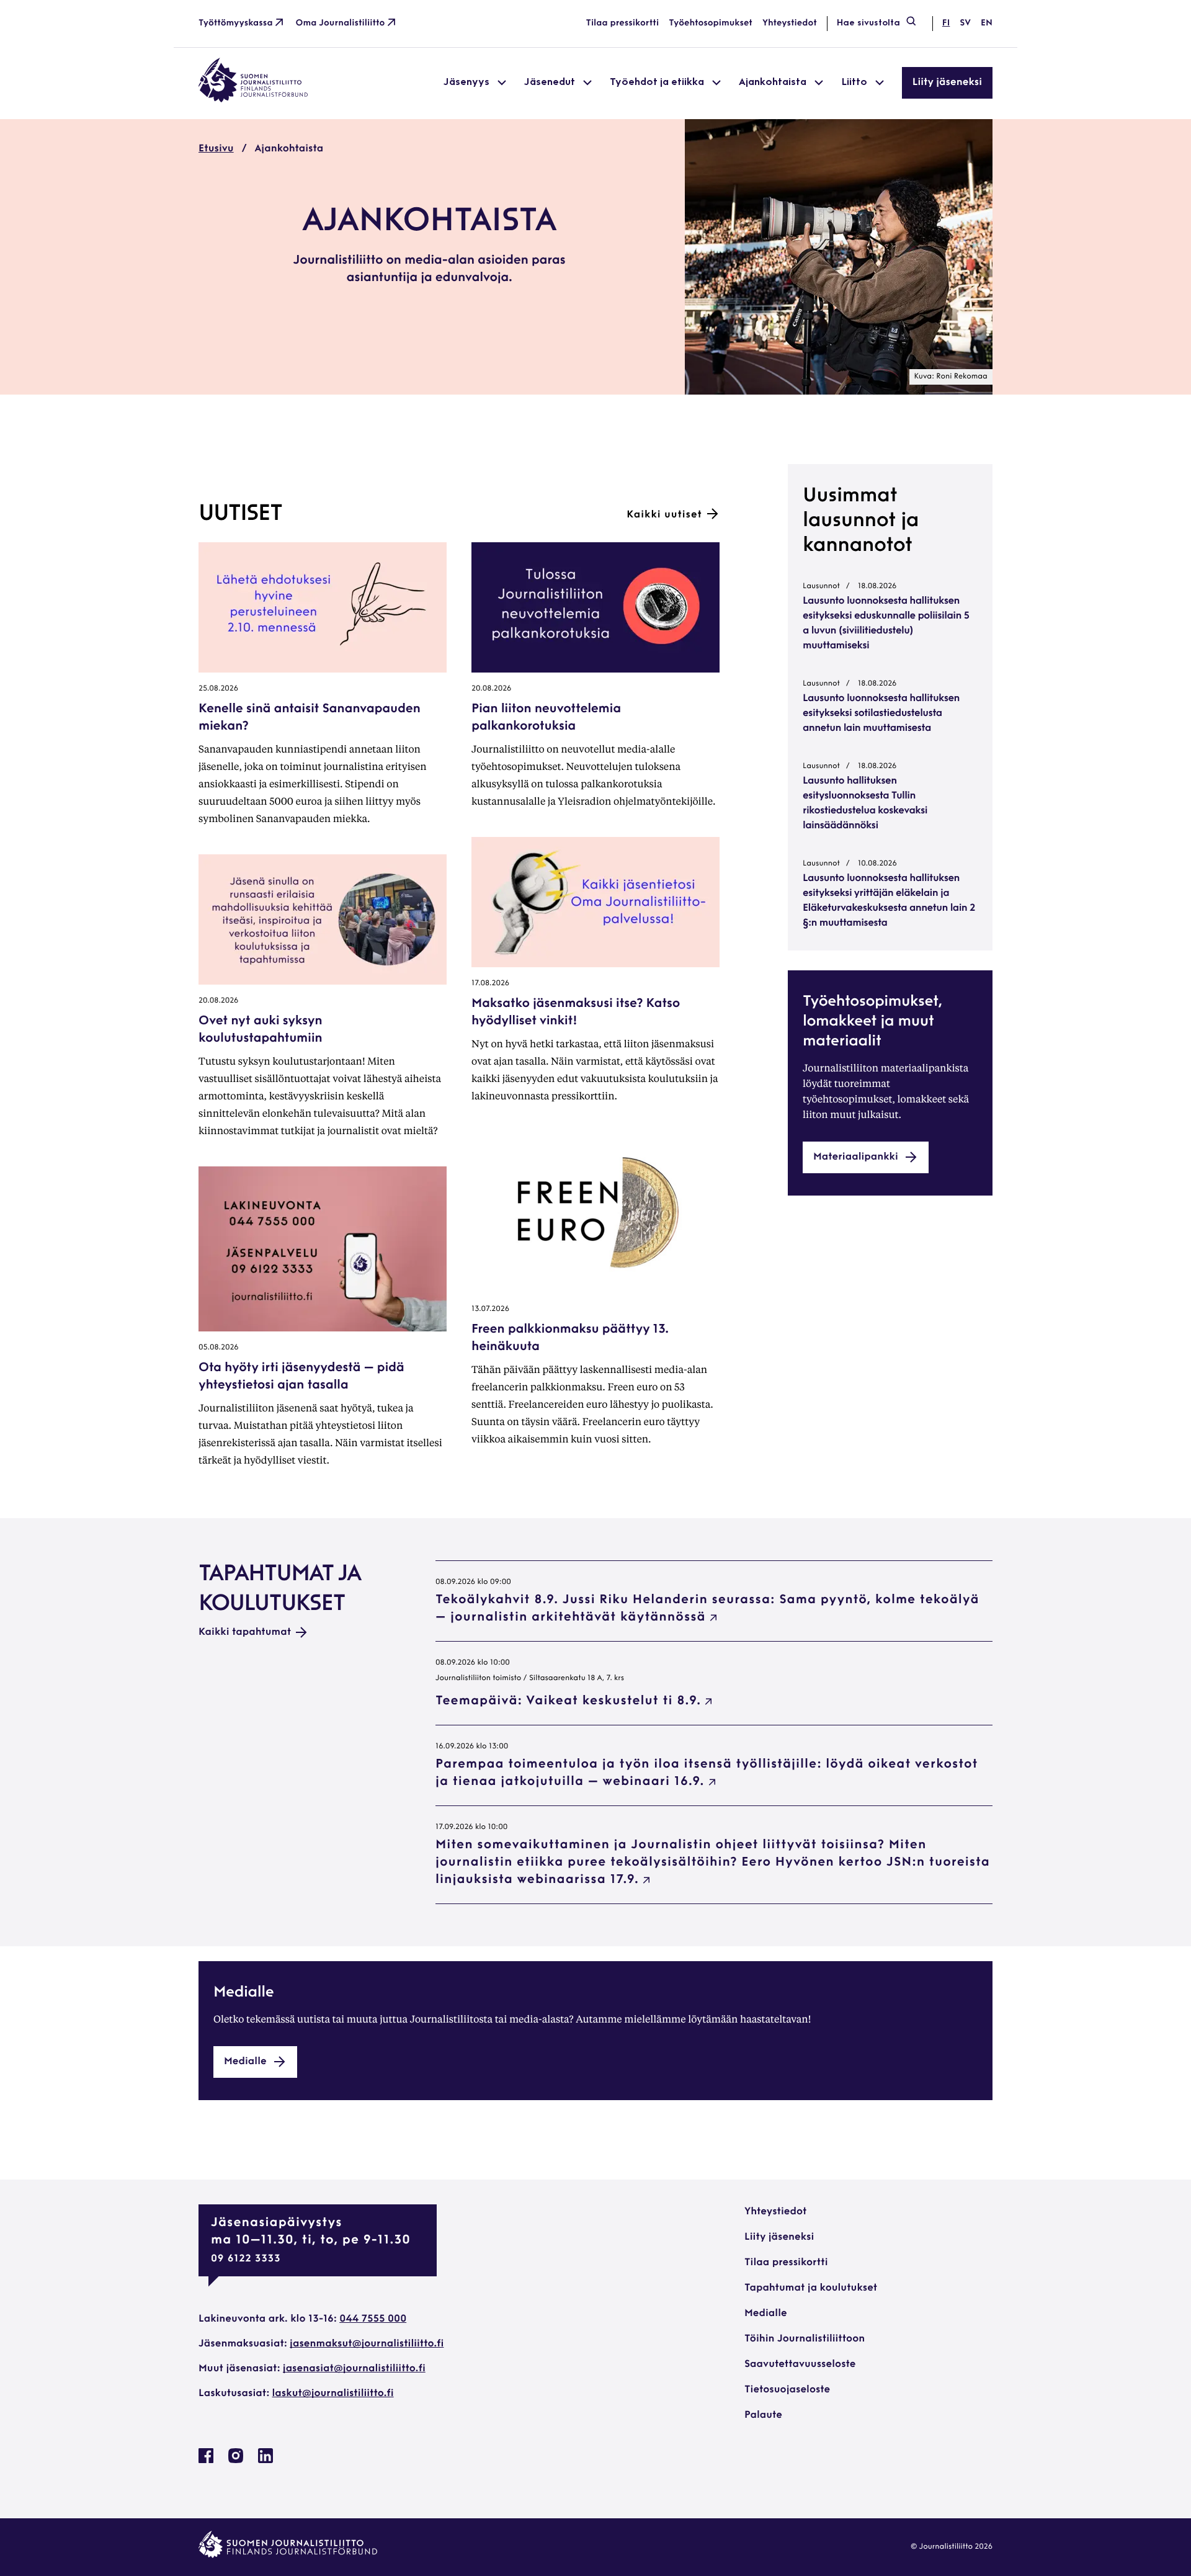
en (987, 23)
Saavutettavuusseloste (800, 2364)
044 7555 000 (373, 2319)
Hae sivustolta (868, 23)
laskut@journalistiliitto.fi (333, 2394)
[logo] (253, 100)
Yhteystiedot (790, 23)
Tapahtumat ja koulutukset (811, 2288)
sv (965, 23)
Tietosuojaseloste (787, 2390)
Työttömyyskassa (236, 23)
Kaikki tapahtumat (245, 1632)
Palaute (763, 2415)
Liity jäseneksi (947, 83)
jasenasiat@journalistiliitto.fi (354, 2369)
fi (946, 23)
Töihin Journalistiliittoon (805, 2339)
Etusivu (216, 149)
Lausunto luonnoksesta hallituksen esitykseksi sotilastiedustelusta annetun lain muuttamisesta (881, 713)
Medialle (766, 2314)
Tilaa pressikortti (623, 23)
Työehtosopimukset (711, 23)
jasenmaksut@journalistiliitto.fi (367, 2344)
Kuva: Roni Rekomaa (951, 377)
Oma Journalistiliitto (341, 23)
